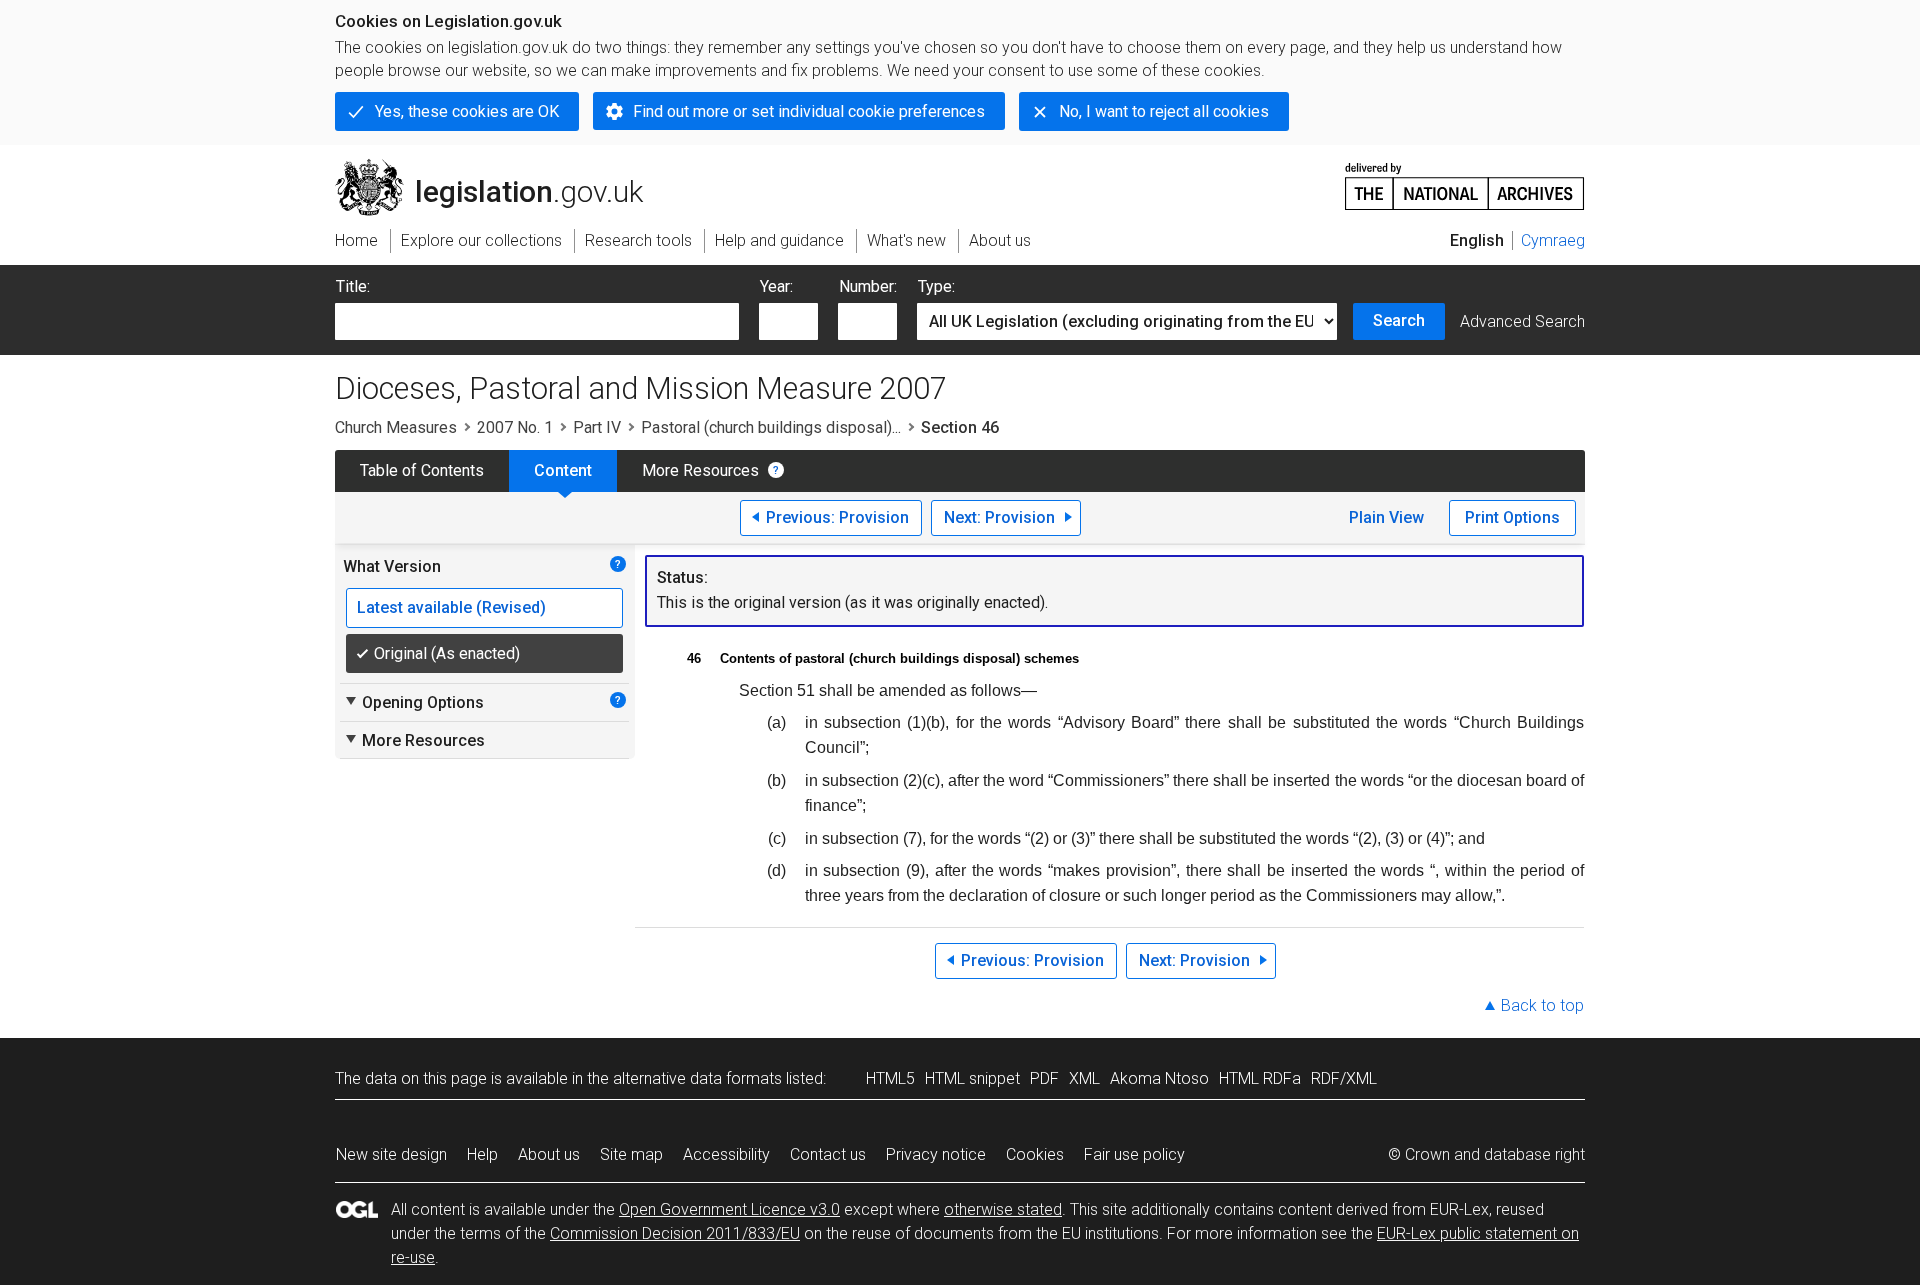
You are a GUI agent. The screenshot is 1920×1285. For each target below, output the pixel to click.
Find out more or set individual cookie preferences (809, 111)
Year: (776, 286)
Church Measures (396, 427)
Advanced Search (1522, 321)
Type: (936, 286)
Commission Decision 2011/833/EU (675, 1233)
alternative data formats (697, 1078)
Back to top (1542, 1005)
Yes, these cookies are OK (467, 111)
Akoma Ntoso (1159, 1078)
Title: (353, 286)
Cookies (1035, 1154)
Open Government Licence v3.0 (729, 1209)
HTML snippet (972, 1078)
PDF (1044, 1078)
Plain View (1386, 517)
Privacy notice (936, 1154)
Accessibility (726, 1154)
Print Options (1512, 517)
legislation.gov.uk (500, 167)
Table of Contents (422, 470)
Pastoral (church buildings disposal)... (771, 427)
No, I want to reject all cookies (1164, 111)
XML (1084, 1078)
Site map (631, 1154)
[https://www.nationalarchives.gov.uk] (1465, 178)
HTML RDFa (1260, 1078)
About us (549, 1154)
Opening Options (413, 702)
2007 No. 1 (515, 427)
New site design (391, 1154)
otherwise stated (1003, 1209)
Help (482, 1154)
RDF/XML (1344, 1078)
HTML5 (890, 1078)
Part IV (597, 427)
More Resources (700, 470)
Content (563, 470)
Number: (868, 286)
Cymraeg (1553, 240)
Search (1399, 320)
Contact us (828, 1154)
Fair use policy (1134, 1154)
